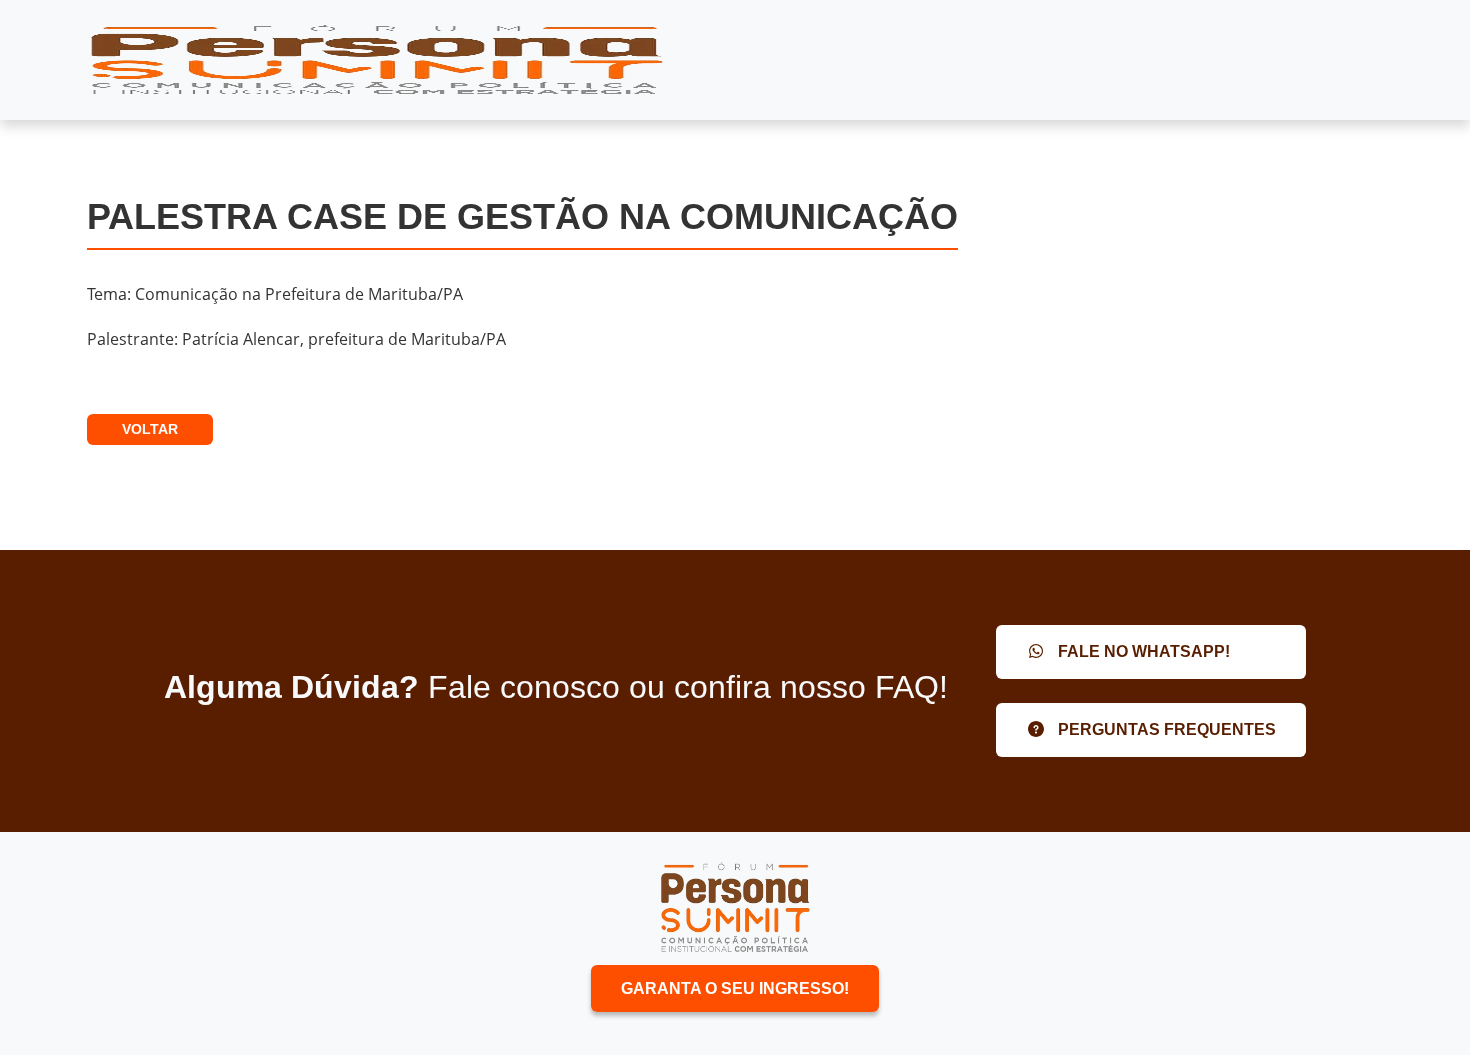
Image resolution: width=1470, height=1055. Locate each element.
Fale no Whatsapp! (1142, 651)
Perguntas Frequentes (1165, 729)
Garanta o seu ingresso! (735, 988)
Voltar (150, 429)
